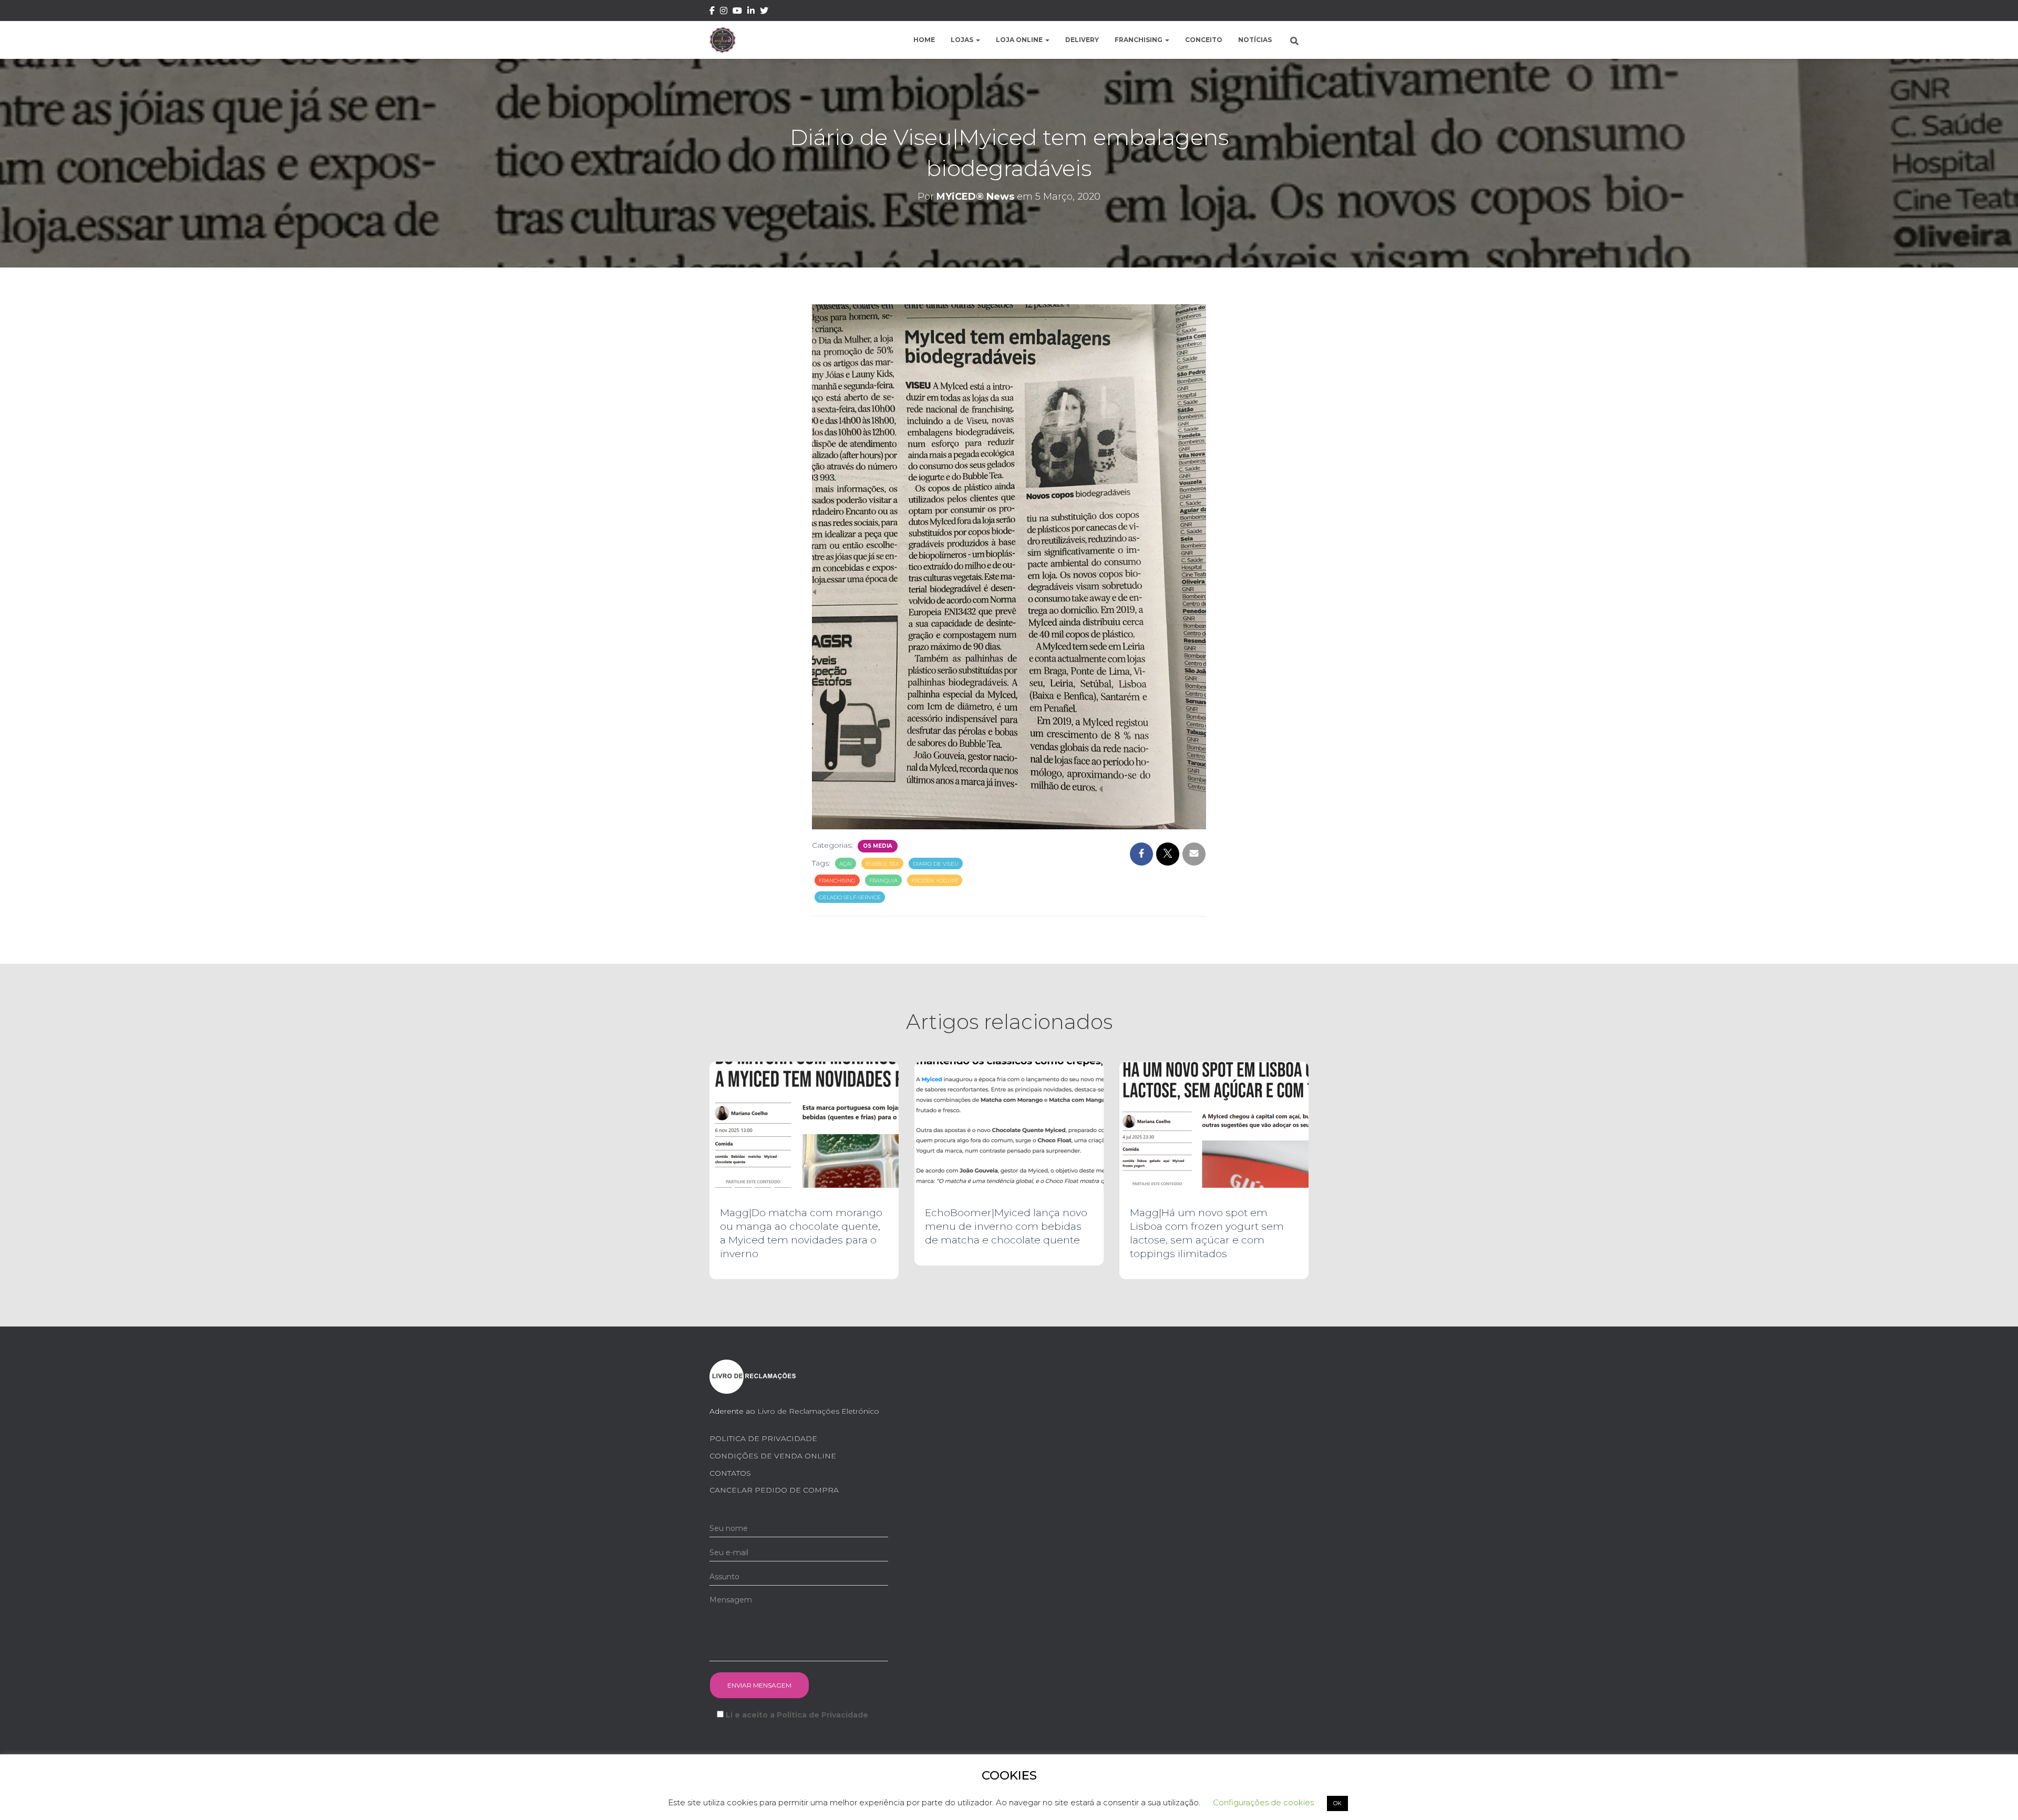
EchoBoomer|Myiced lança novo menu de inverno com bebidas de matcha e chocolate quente (1006, 1226)
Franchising (1139, 40)
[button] (977, 40)
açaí (846, 864)
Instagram (724, 12)
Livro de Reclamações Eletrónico (818, 1411)
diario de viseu (936, 864)
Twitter (764, 12)
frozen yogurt (935, 881)
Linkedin (751, 12)
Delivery (1082, 40)
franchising (837, 881)
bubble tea (882, 864)
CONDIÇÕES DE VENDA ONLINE (773, 1456)
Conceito (1204, 40)
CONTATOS (730, 1473)
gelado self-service (850, 897)
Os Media (878, 846)
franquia (883, 881)
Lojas (963, 40)
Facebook (712, 12)
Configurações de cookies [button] (1263, 1802)
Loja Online (1020, 40)
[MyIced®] (723, 40)
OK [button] (1337, 1803)
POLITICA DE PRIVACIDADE (763, 1438)
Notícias (1255, 40)
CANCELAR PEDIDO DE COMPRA (774, 1490)
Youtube (737, 12)
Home (924, 40)
